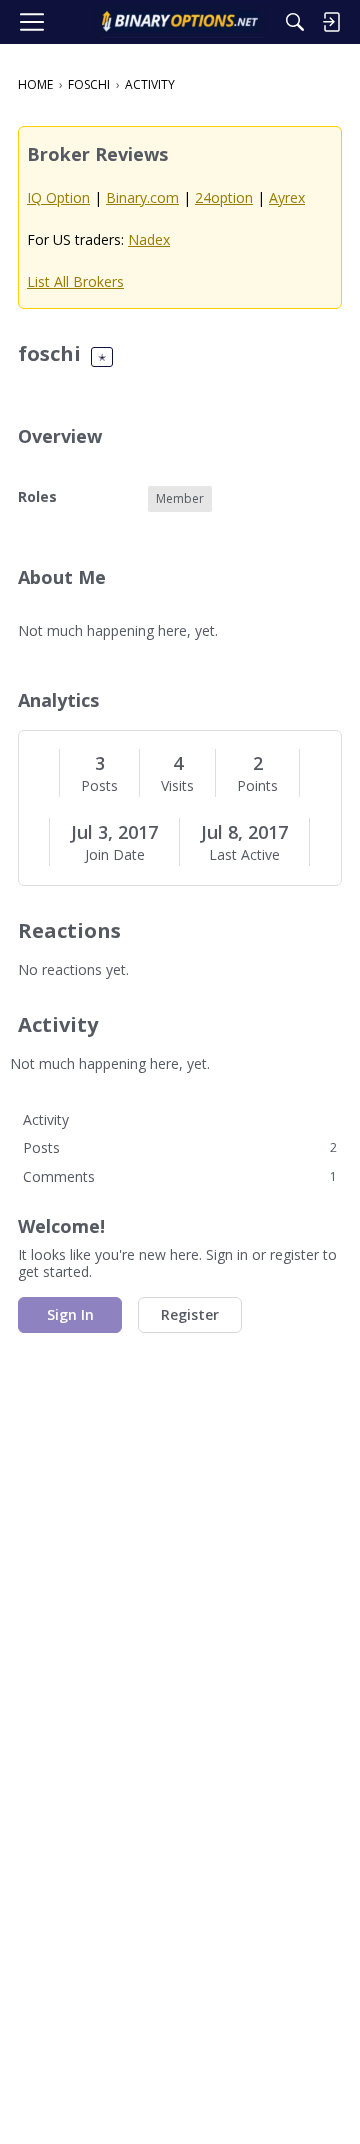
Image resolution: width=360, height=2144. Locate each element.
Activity (46, 1119)
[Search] (295, 22)
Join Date (115, 855)
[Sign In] (331, 22)
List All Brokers (75, 281)
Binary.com (142, 197)
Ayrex (287, 197)
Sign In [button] (70, 1314)
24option (224, 197)
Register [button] (190, 1314)
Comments (180, 1176)
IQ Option (58, 197)
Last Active (244, 855)
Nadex (149, 239)
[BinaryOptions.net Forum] (179, 22)
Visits (177, 786)
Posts (99, 786)
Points (257, 786)
